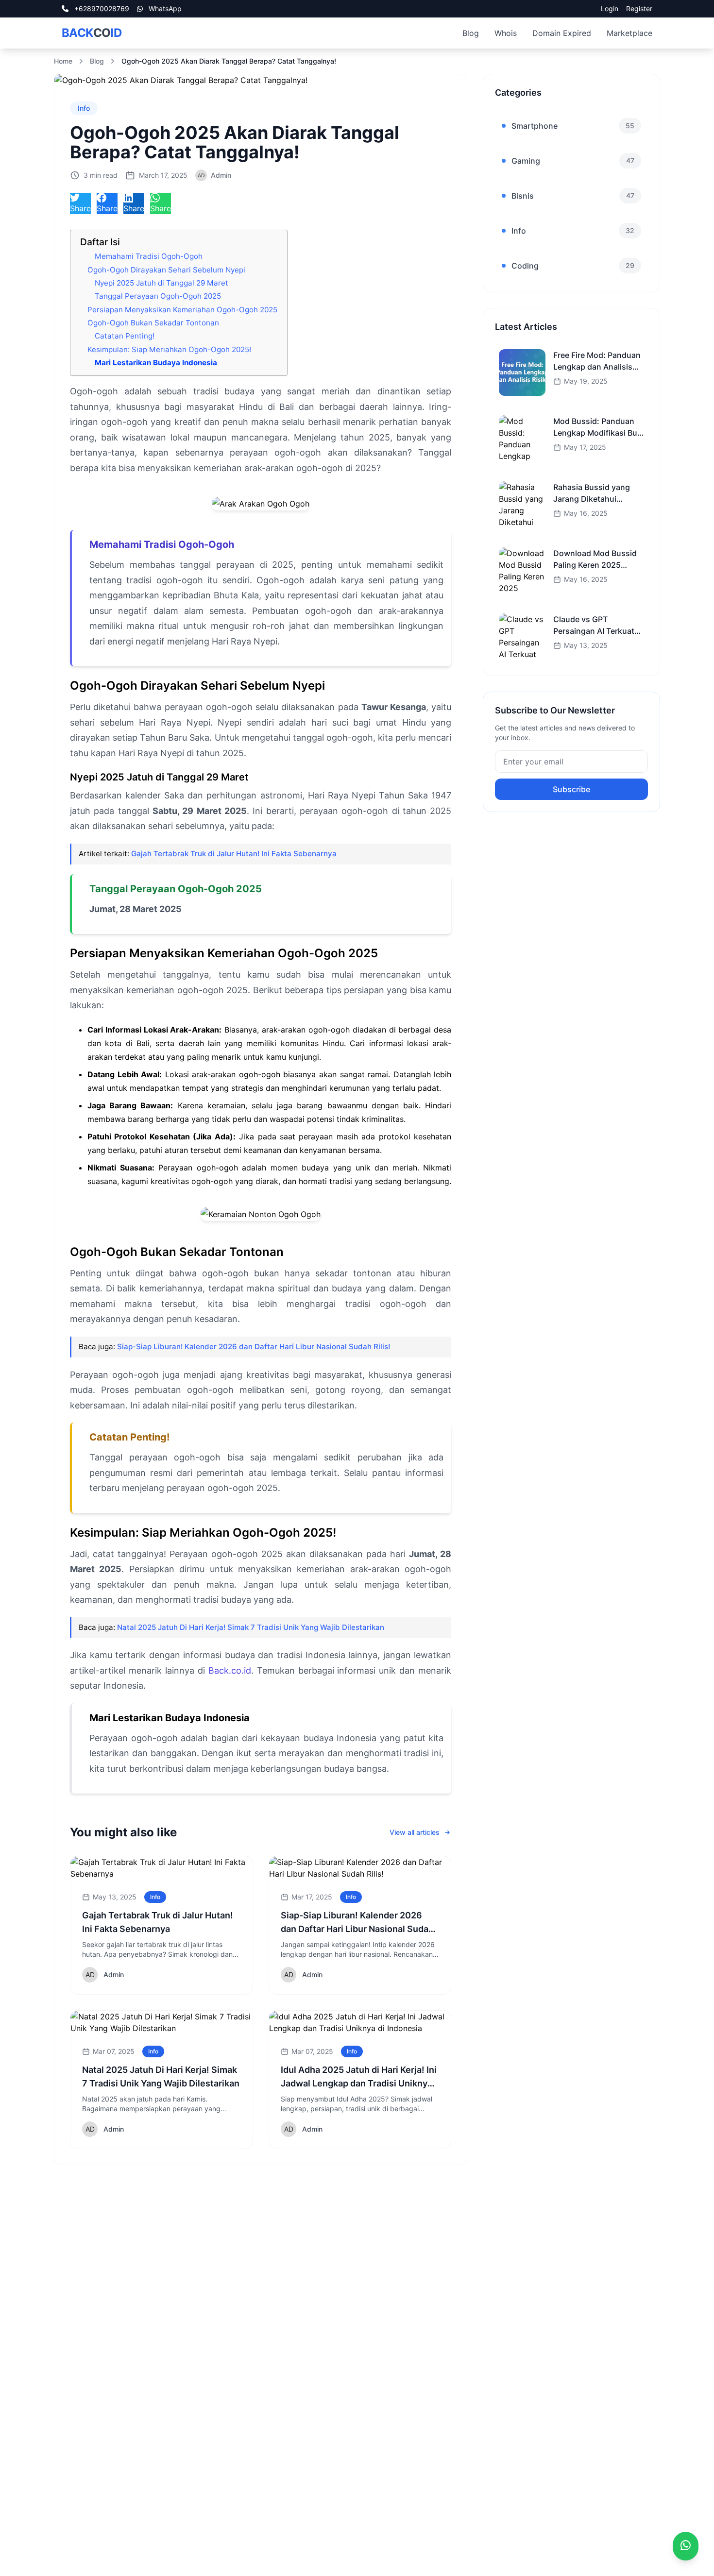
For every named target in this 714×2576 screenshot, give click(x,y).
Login (610, 8)
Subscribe (571, 789)
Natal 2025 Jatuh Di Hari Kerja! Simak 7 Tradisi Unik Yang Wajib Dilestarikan (251, 1627)
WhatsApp (164, 8)
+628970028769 (101, 8)
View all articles (415, 1832)
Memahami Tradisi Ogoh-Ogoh (149, 256)
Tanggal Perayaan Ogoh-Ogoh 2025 (158, 296)
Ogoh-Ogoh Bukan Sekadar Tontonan (153, 323)
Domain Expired (562, 33)
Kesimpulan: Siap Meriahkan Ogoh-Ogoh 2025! (169, 349)
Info (84, 108)
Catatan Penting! (125, 336)
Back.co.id (230, 1670)
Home (63, 61)
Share (80, 208)
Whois (506, 33)
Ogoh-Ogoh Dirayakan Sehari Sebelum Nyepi (166, 270)
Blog (471, 33)
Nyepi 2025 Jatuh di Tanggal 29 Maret (161, 283)
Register (639, 8)
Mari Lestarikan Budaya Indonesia (156, 363)
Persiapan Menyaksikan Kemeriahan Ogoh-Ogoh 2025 (182, 310)
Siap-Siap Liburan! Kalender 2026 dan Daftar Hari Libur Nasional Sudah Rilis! (254, 1347)
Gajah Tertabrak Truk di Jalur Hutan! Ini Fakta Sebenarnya (234, 854)
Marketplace (629, 33)
